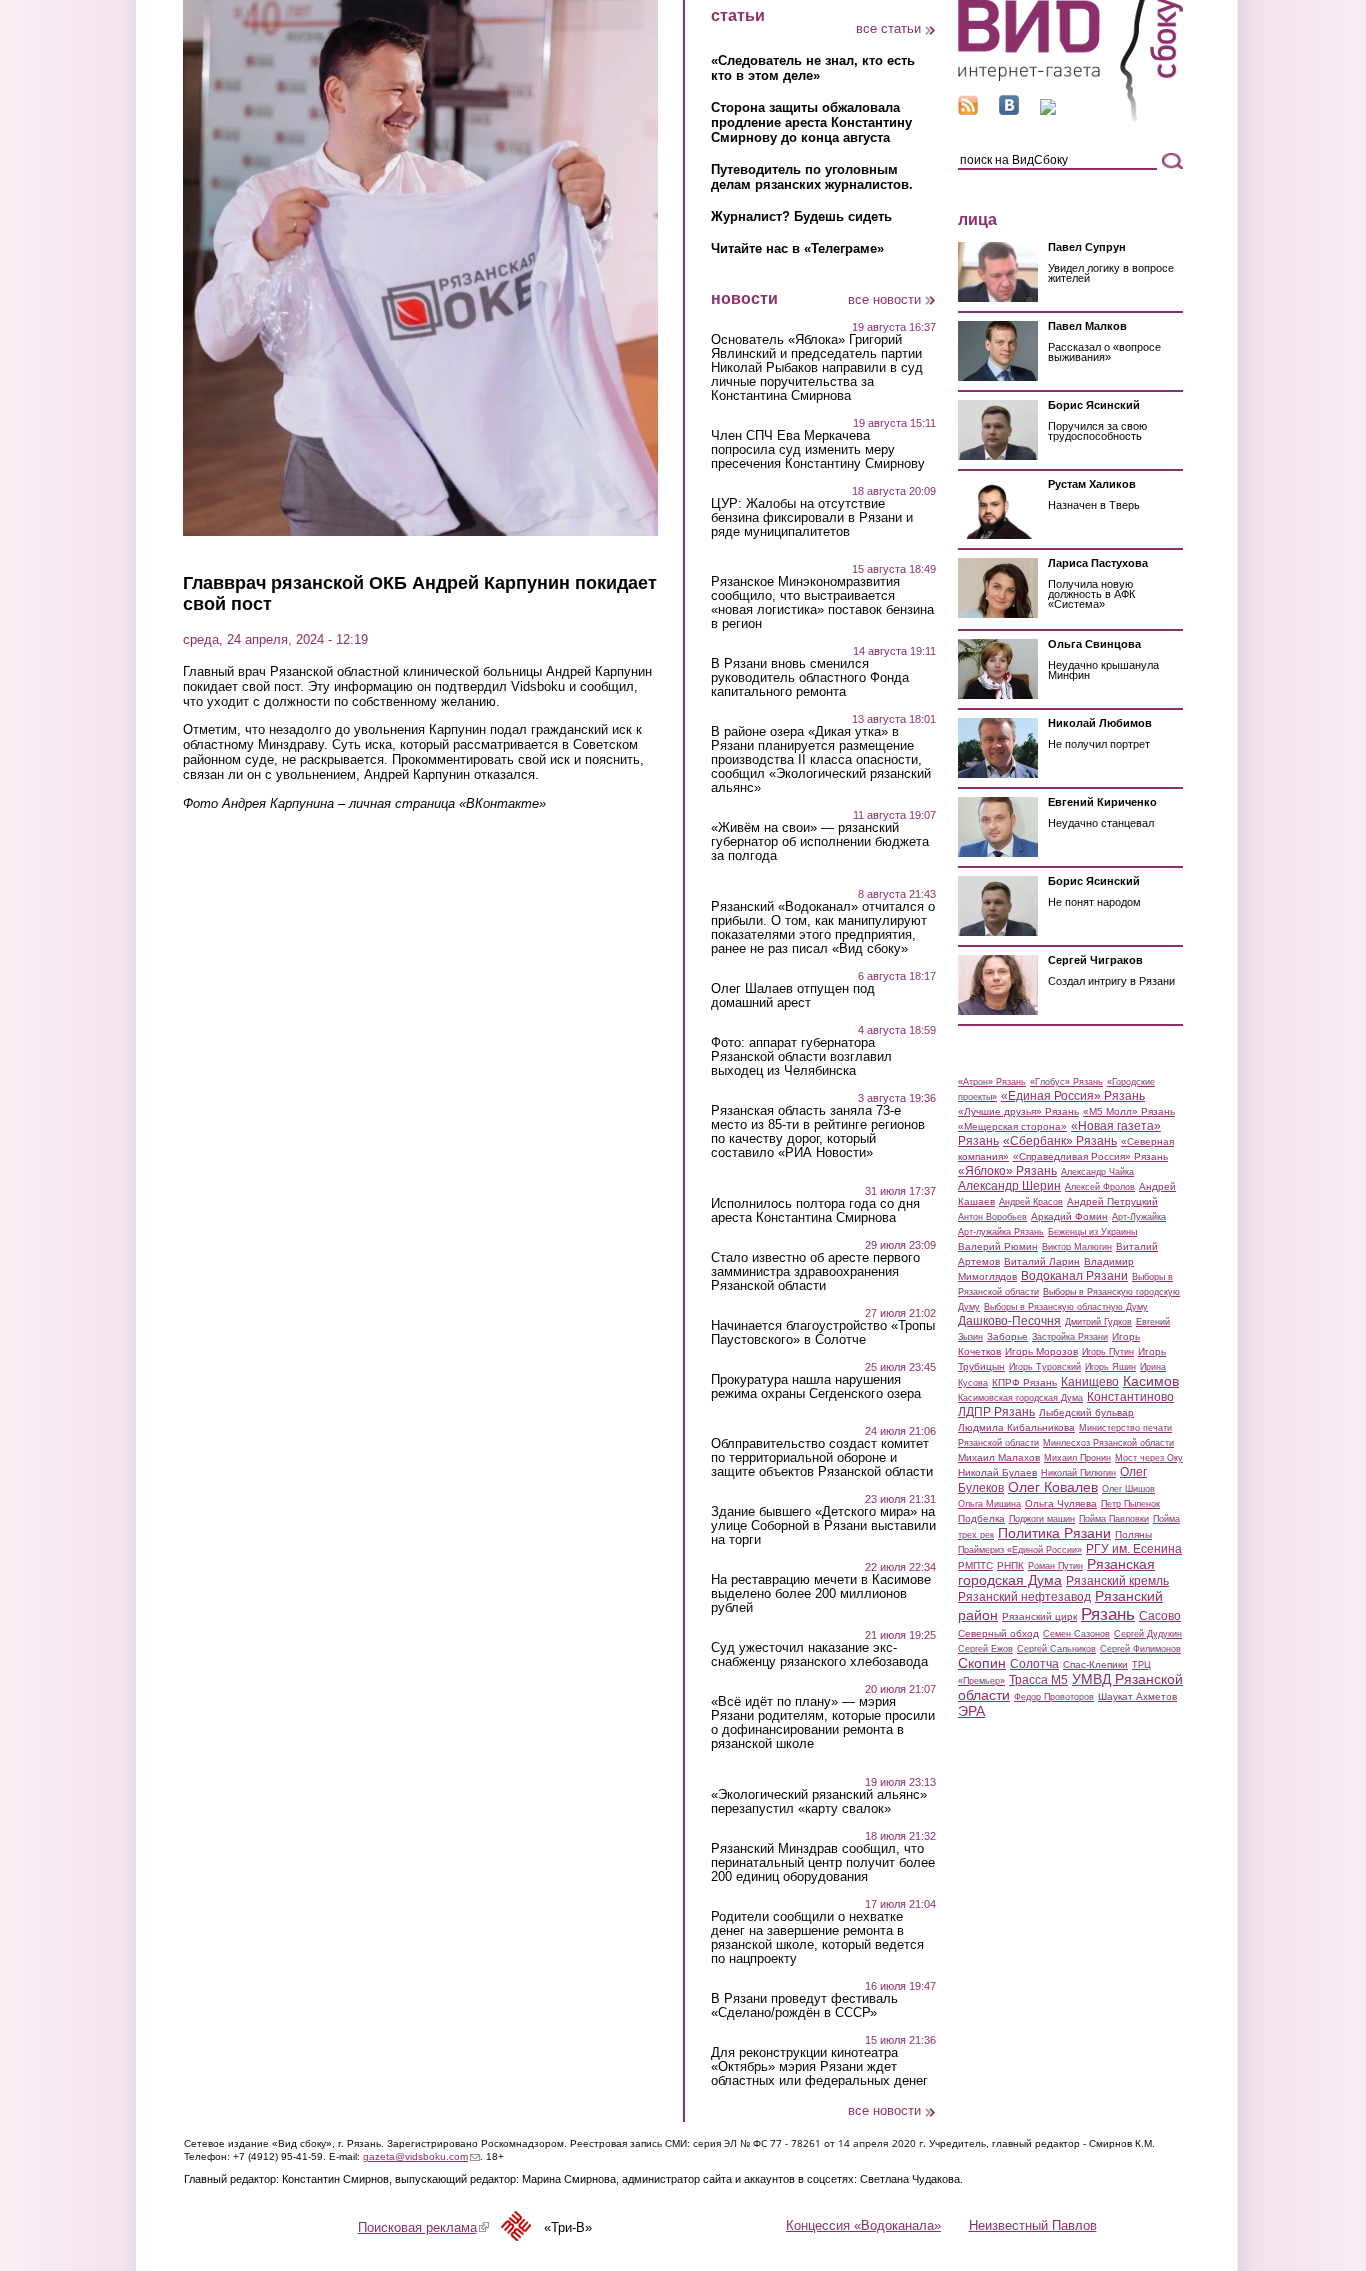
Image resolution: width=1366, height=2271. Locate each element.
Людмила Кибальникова (1016, 1427)
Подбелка (981, 1518)
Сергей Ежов (985, 1649)
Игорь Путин (1108, 1352)
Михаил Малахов (999, 1457)
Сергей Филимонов (1140, 1649)
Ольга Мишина (989, 1504)
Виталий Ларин (1042, 1261)
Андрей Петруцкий (1112, 1201)
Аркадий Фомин (1069, 1216)
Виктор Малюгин (1077, 1247)
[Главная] (1070, 118)
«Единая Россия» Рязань (1073, 1096)
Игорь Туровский (1045, 1367)
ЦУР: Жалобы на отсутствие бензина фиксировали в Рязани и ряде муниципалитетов (812, 518)
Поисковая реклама (423, 2227)
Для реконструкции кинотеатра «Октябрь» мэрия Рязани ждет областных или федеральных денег (819, 2067)
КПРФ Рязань (1024, 1382)
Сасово (1160, 1616)
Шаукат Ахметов (1137, 1696)
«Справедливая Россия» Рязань (1090, 1156)
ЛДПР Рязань (996, 1412)
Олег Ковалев (1053, 1487)
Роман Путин (1055, 1566)
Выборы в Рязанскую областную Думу (1066, 1307)
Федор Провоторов (1054, 1697)
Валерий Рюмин (998, 1246)
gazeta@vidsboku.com (421, 2156)
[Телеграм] (1048, 110)
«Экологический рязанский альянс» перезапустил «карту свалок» (819, 1802)
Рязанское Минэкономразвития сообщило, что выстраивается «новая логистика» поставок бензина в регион (822, 603)
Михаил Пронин (1077, 1458)
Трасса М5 (1038, 1680)
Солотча (1034, 1664)
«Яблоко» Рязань (1007, 1171)
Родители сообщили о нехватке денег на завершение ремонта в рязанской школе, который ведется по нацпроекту (817, 1938)
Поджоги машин (1042, 1519)
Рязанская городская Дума (1056, 1572)
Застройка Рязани (1070, 1337)
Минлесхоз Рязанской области (1108, 1443)
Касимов (1151, 1381)
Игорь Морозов (1041, 1351)
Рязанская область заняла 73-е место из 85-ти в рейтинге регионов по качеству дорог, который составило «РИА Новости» (818, 1132)
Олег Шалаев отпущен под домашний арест (793, 996)
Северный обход (998, 1633)
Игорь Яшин (1110, 1367)
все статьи (888, 28)
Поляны (1133, 1534)
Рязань (1108, 1614)
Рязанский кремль (1117, 1581)
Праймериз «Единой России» (1020, 1550)
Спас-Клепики (1095, 1664)
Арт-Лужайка (1139, 1217)
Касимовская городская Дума (1020, 1398)
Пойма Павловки (1114, 1519)
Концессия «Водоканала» (863, 2225)
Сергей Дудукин (1148, 1634)
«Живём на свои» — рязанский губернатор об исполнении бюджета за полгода (820, 842)
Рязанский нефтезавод (1024, 1597)
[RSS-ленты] (968, 110)
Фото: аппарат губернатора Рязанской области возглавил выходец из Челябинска (801, 1057)
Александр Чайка (1097, 1172)
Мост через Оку (1149, 1458)
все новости (884, 299)
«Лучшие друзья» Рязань (1018, 1111)
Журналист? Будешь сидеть (801, 216)
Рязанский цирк (1039, 1616)
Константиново (1130, 1397)
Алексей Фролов (1100, 1187)
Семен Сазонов (1076, 1634)
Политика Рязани (1054, 1533)
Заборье (1007, 1336)
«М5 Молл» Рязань (1129, 1111)
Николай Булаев (997, 1472)
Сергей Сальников (1056, 1649)
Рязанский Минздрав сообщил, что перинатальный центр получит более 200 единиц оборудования (823, 1863)
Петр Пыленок (1130, 1504)
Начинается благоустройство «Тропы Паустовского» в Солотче (823, 1333)
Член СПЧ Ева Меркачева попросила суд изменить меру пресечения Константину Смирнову (818, 450)
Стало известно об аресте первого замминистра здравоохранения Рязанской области (815, 1272)
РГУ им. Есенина (1134, 1549)
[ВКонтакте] (1009, 110)
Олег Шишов (1128, 1489)
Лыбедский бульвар (1086, 1412)
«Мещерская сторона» (1012, 1126)
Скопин (982, 1663)
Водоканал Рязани (1074, 1276)
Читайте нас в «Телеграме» (797, 248)
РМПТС (975, 1565)
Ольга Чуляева (1061, 1503)
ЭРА (971, 1711)
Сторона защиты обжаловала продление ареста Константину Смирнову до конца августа (811, 122)
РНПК (1010, 1565)
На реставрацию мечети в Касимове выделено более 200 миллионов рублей (821, 1594)
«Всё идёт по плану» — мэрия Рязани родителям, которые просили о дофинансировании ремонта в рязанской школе (823, 1723)
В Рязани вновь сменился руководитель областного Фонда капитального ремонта (810, 678)
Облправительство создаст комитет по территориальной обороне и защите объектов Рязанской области (822, 1458)
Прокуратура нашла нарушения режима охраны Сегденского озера (816, 1387)
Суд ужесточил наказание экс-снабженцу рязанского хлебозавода (819, 1655)
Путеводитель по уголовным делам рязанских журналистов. (812, 177)
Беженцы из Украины (1092, 1232)
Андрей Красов (1031, 1202)
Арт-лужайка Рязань (1001, 1232)
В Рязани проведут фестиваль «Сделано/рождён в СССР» (804, 2006)
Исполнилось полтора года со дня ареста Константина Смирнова (815, 1211)
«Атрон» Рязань (992, 1082)
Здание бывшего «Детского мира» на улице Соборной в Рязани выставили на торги (823, 1526)
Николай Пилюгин (1078, 1473)
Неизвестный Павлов (1033, 2225)
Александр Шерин (1009, 1186)
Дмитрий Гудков (1098, 1322)
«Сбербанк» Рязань (1060, 1141)
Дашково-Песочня (1009, 1321)
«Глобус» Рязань (1066, 1082)
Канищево (1090, 1382)
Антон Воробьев (992, 1217)
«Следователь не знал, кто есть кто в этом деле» (813, 68)
